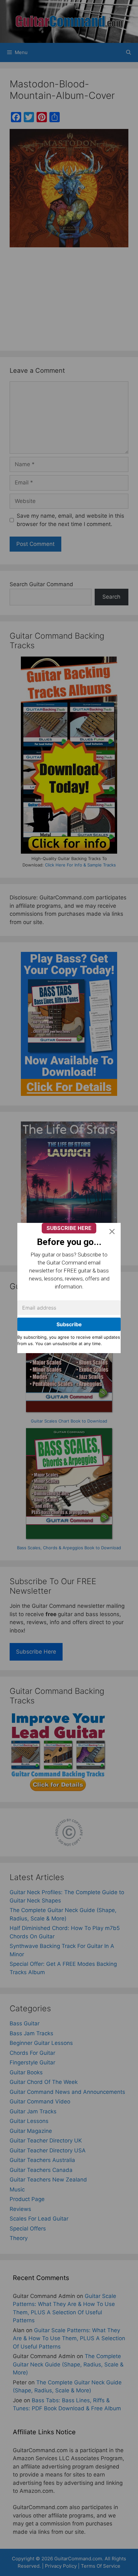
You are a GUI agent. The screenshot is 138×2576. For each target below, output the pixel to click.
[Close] (112, 1232)
